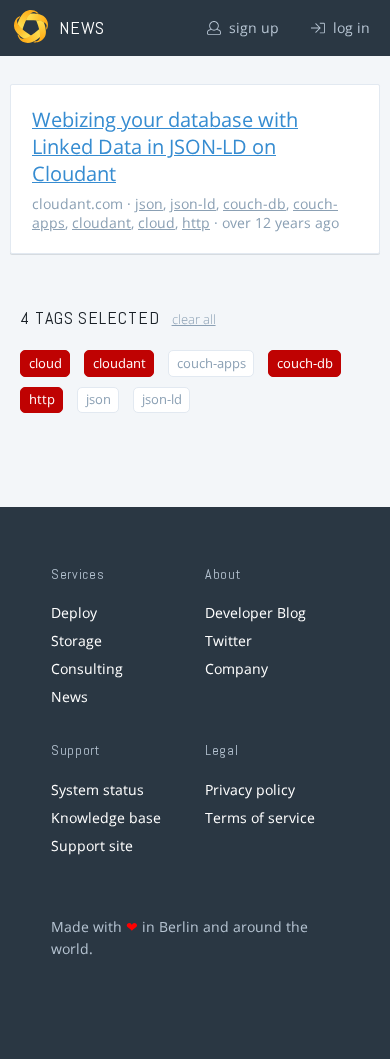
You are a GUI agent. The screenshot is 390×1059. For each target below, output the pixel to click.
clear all (194, 319)
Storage (76, 640)
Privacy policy (250, 789)
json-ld (193, 203)
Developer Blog (255, 612)
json (149, 203)
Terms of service (260, 817)
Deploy (74, 612)
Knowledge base (106, 817)
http (196, 222)
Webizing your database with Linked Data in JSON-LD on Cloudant (165, 146)
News (69, 696)
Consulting (87, 668)
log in (349, 27)
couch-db (254, 203)
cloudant (101, 222)
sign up (252, 27)
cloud (156, 222)
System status (97, 789)
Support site (92, 845)
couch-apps (211, 363)
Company (236, 668)
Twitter (228, 640)
